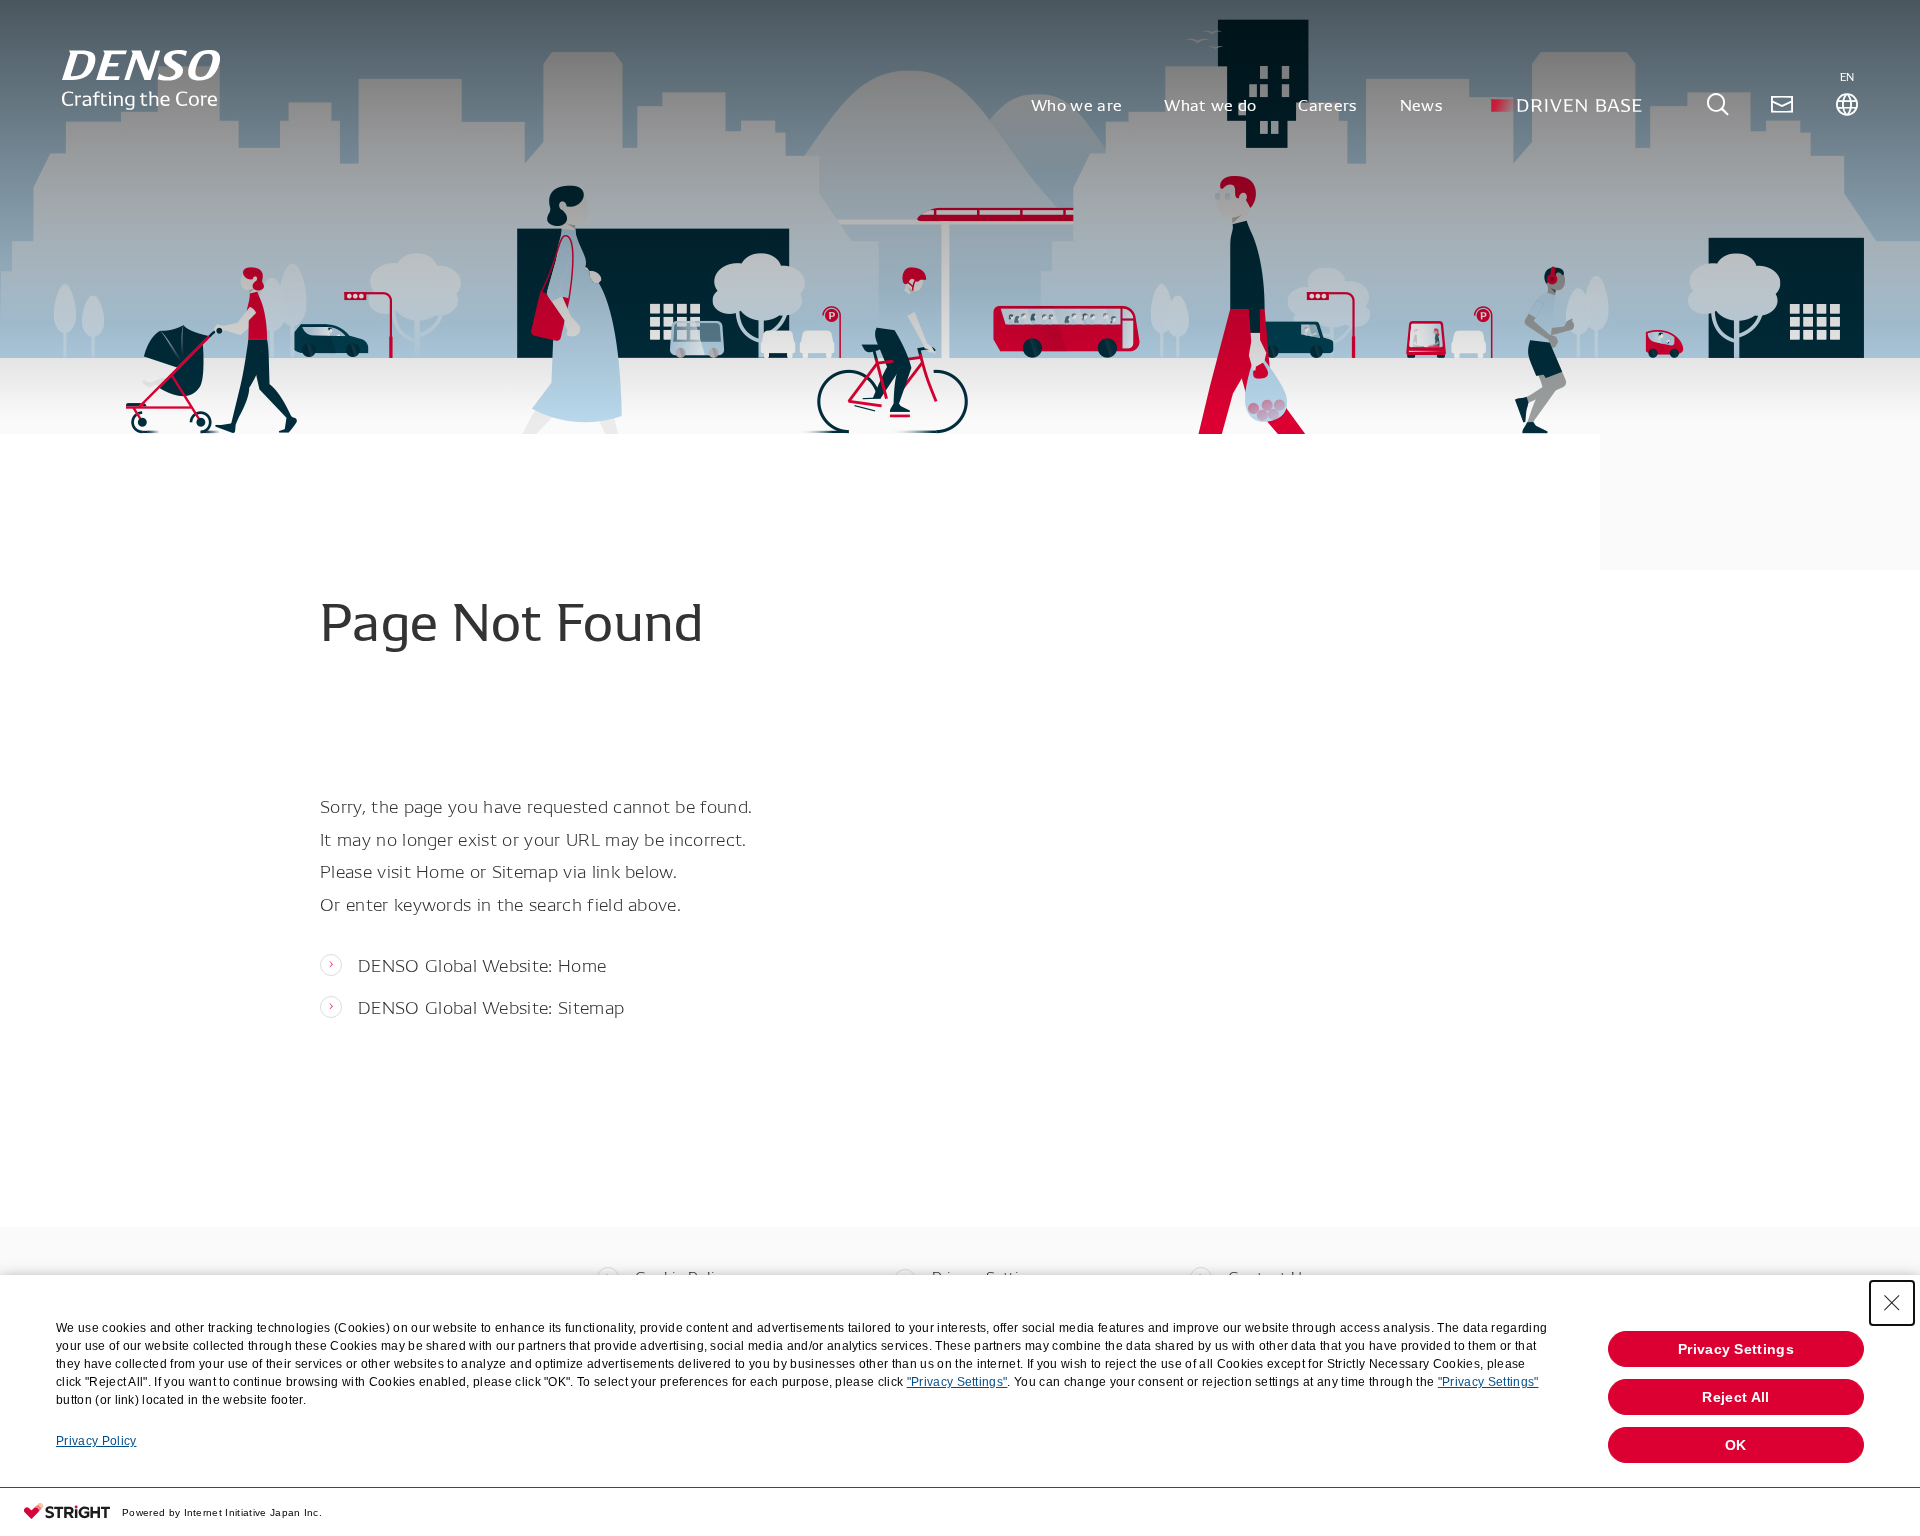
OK (1736, 1445)
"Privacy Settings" (957, 1382)
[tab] (1718, 104)
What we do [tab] (1210, 104)
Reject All (1735, 1397)
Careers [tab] (1327, 104)
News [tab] (1421, 104)
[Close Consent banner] (1892, 1303)
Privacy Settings (1736, 1349)
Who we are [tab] (1076, 104)
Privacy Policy (96, 1441)
